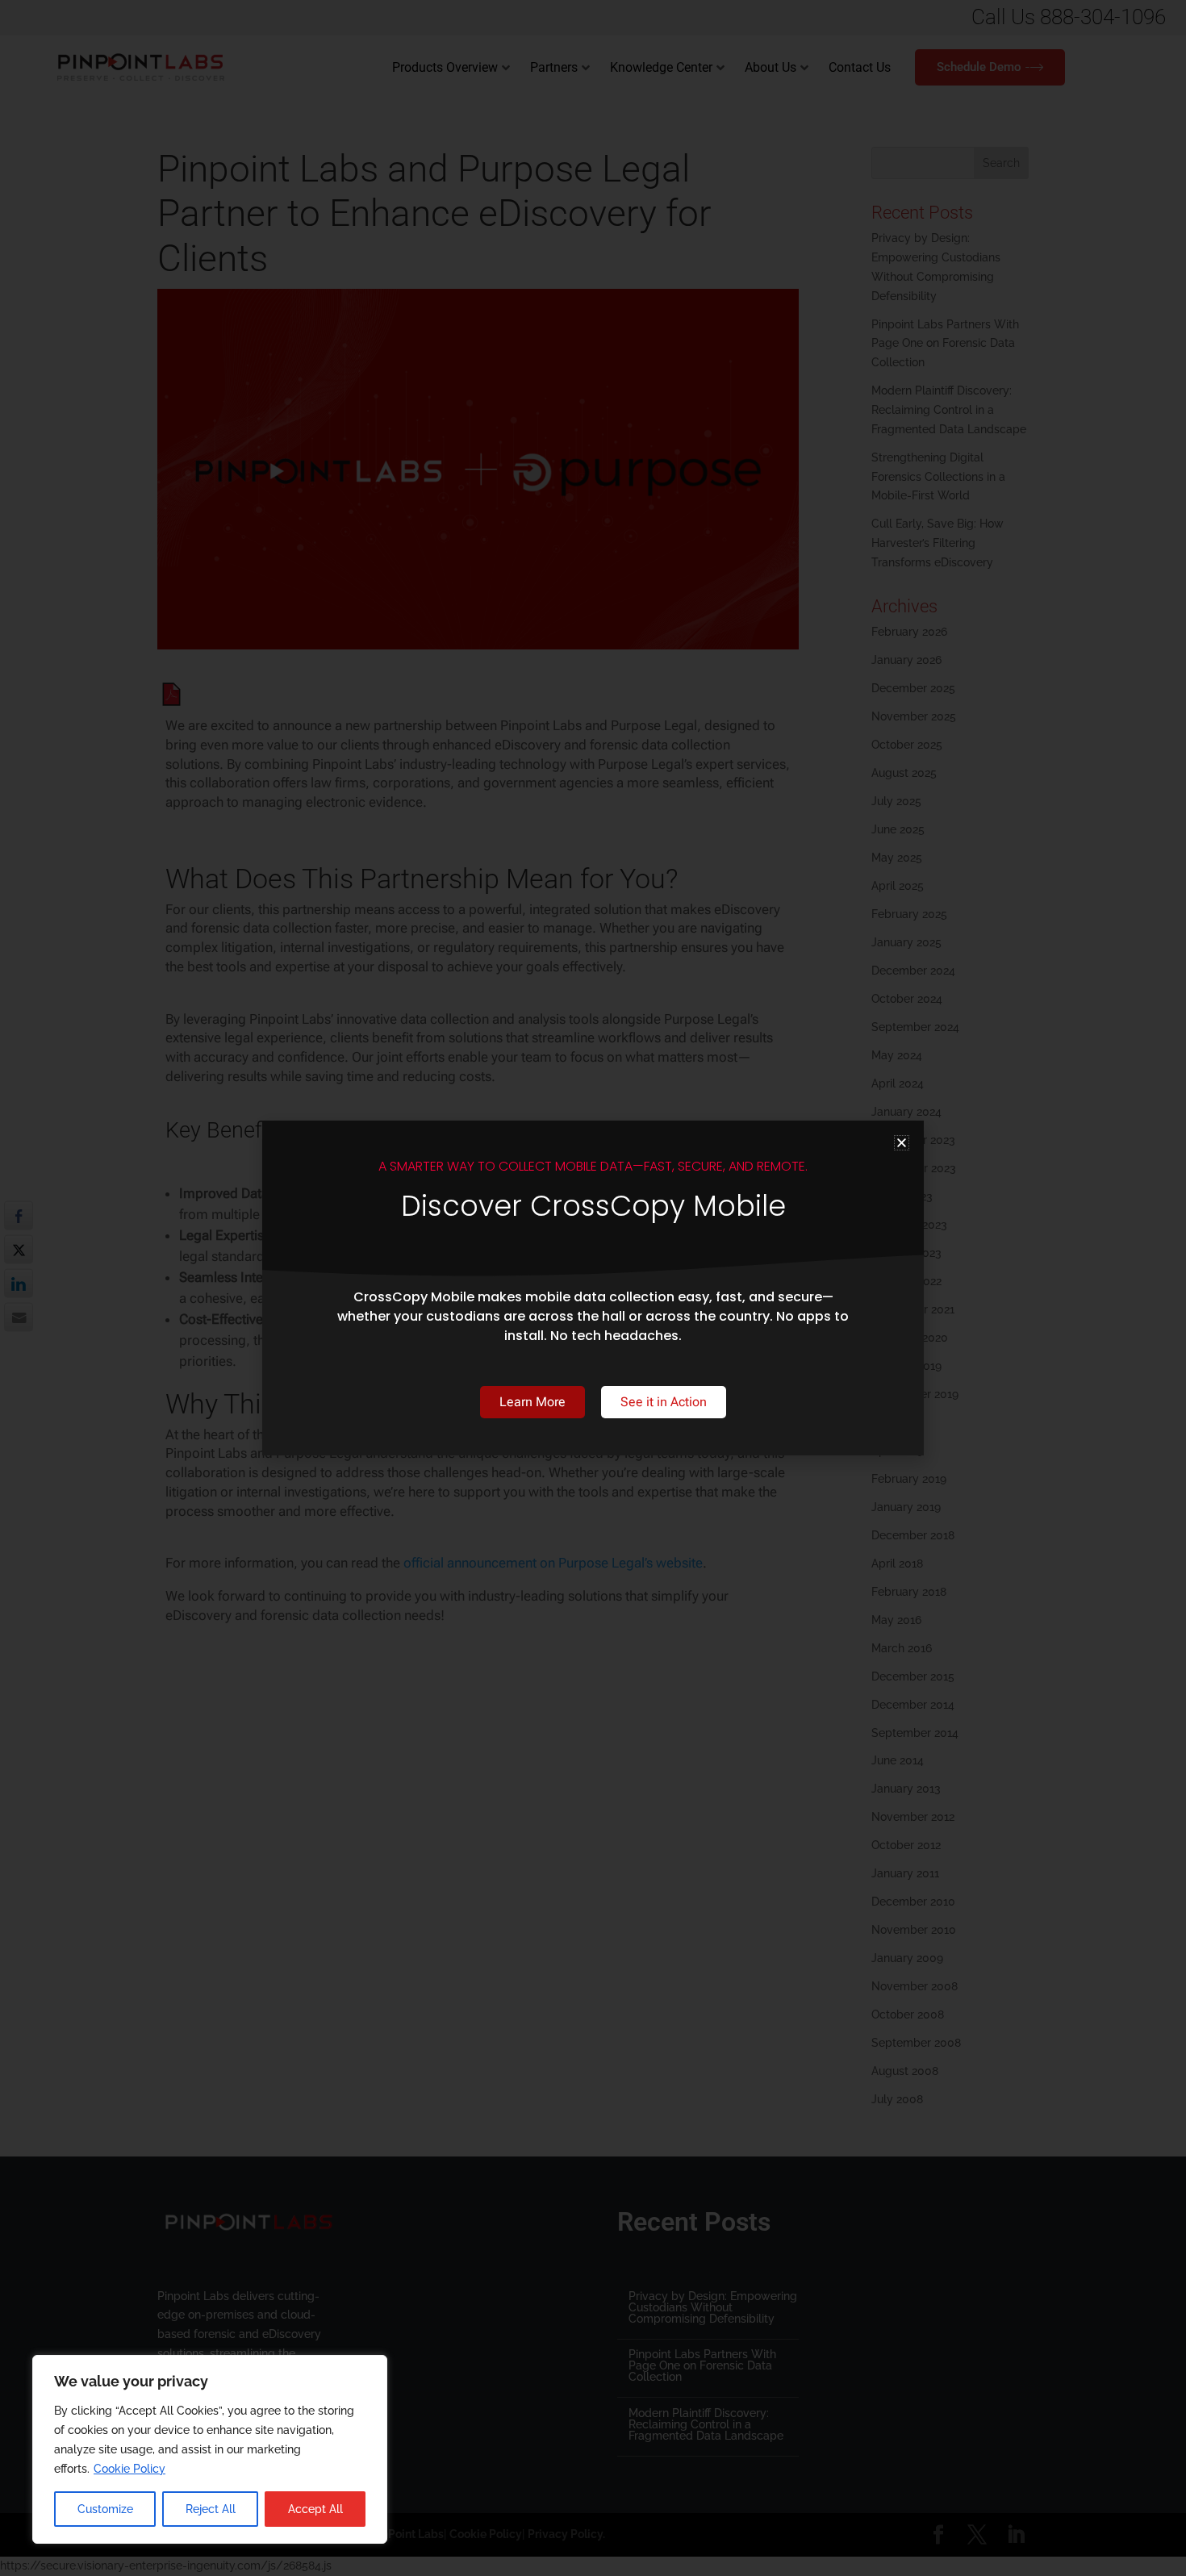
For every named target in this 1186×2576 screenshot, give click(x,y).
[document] (593, 1288)
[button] (902, 1143)
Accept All (315, 2509)
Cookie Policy (129, 2469)
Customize (105, 2509)
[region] (210, 2449)
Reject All (211, 2509)
